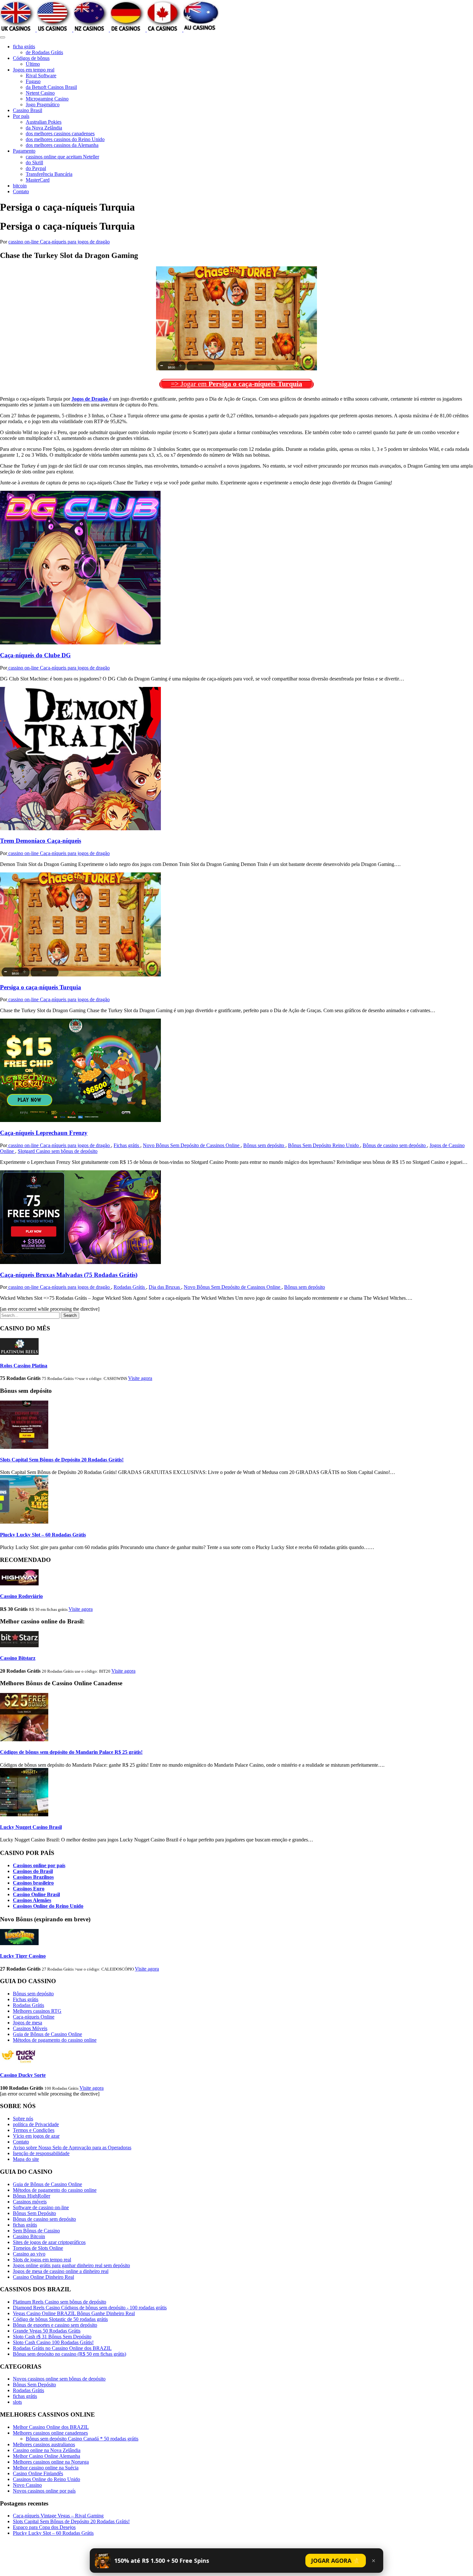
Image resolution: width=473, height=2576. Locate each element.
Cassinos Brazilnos (33, 1877)
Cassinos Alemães (32, 1900)
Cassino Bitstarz (18, 1658)
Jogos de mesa (28, 2023)
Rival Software (41, 76)
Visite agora (140, 1378)
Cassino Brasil (28, 110)
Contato (21, 191)
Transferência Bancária (49, 174)
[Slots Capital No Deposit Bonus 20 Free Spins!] (24, 1447)
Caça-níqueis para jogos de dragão (75, 242)
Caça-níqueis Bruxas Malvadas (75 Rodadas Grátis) (69, 1275)
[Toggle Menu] (3, 37)
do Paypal (36, 168)
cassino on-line (24, 242)
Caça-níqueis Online (34, 2017)
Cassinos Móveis (30, 2028)
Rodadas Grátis (130, 1287)
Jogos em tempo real (34, 70)
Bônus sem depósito (264, 1145)
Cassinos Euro (29, 1889)
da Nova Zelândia (44, 128)
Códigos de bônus (31, 58)
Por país (21, 116)
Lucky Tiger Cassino (23, 1956)
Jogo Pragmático (43, 105)
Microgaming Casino (47, 99)
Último (33, 64)
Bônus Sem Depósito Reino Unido (324, 1145)
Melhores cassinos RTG (37, 2011)
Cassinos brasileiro (33, 1883)
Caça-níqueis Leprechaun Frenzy (44, 1133)
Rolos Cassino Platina (24, 1366)
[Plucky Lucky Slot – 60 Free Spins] (24, 1522)
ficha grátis (24, 47)
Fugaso (33, 81)
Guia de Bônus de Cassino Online (47, 2034)
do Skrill (34, 162)
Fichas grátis (127, 1145)
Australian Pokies (44, 122)
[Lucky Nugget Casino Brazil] (24, 1815)
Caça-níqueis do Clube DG (35, 655)
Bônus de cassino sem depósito (395, 1145)
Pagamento (24, 151)
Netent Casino (40, 93)
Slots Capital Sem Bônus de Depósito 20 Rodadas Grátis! (62, 1460)
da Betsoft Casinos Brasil (51, 87)
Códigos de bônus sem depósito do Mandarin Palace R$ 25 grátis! (71, 1752)
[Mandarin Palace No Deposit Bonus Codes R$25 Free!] (24, 1740)
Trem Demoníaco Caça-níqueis (41, 841)
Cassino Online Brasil (36, 1894)
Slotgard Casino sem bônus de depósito (58, 1151)
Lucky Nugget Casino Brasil (31, 1827)
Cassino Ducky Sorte (23, 2075)
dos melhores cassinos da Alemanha (62, 145)
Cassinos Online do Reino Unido (48, 1906)
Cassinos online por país (39, 1865)
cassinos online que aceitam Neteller (62, 157)
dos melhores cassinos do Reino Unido (65, 139)
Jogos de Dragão (90, 399)
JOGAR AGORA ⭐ (336, 2561)
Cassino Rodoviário (21, 1596)
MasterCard (38, 180)
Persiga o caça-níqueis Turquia (41, 987)
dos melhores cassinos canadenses (60, 133)
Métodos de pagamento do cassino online (55, 2040)
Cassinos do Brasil (33, 1871)
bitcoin (20, 186)
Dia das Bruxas (165, 1287)
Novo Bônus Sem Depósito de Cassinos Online (192, 1145)
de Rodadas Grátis (44, 52)
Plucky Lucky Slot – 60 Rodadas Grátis (43, 1535)
